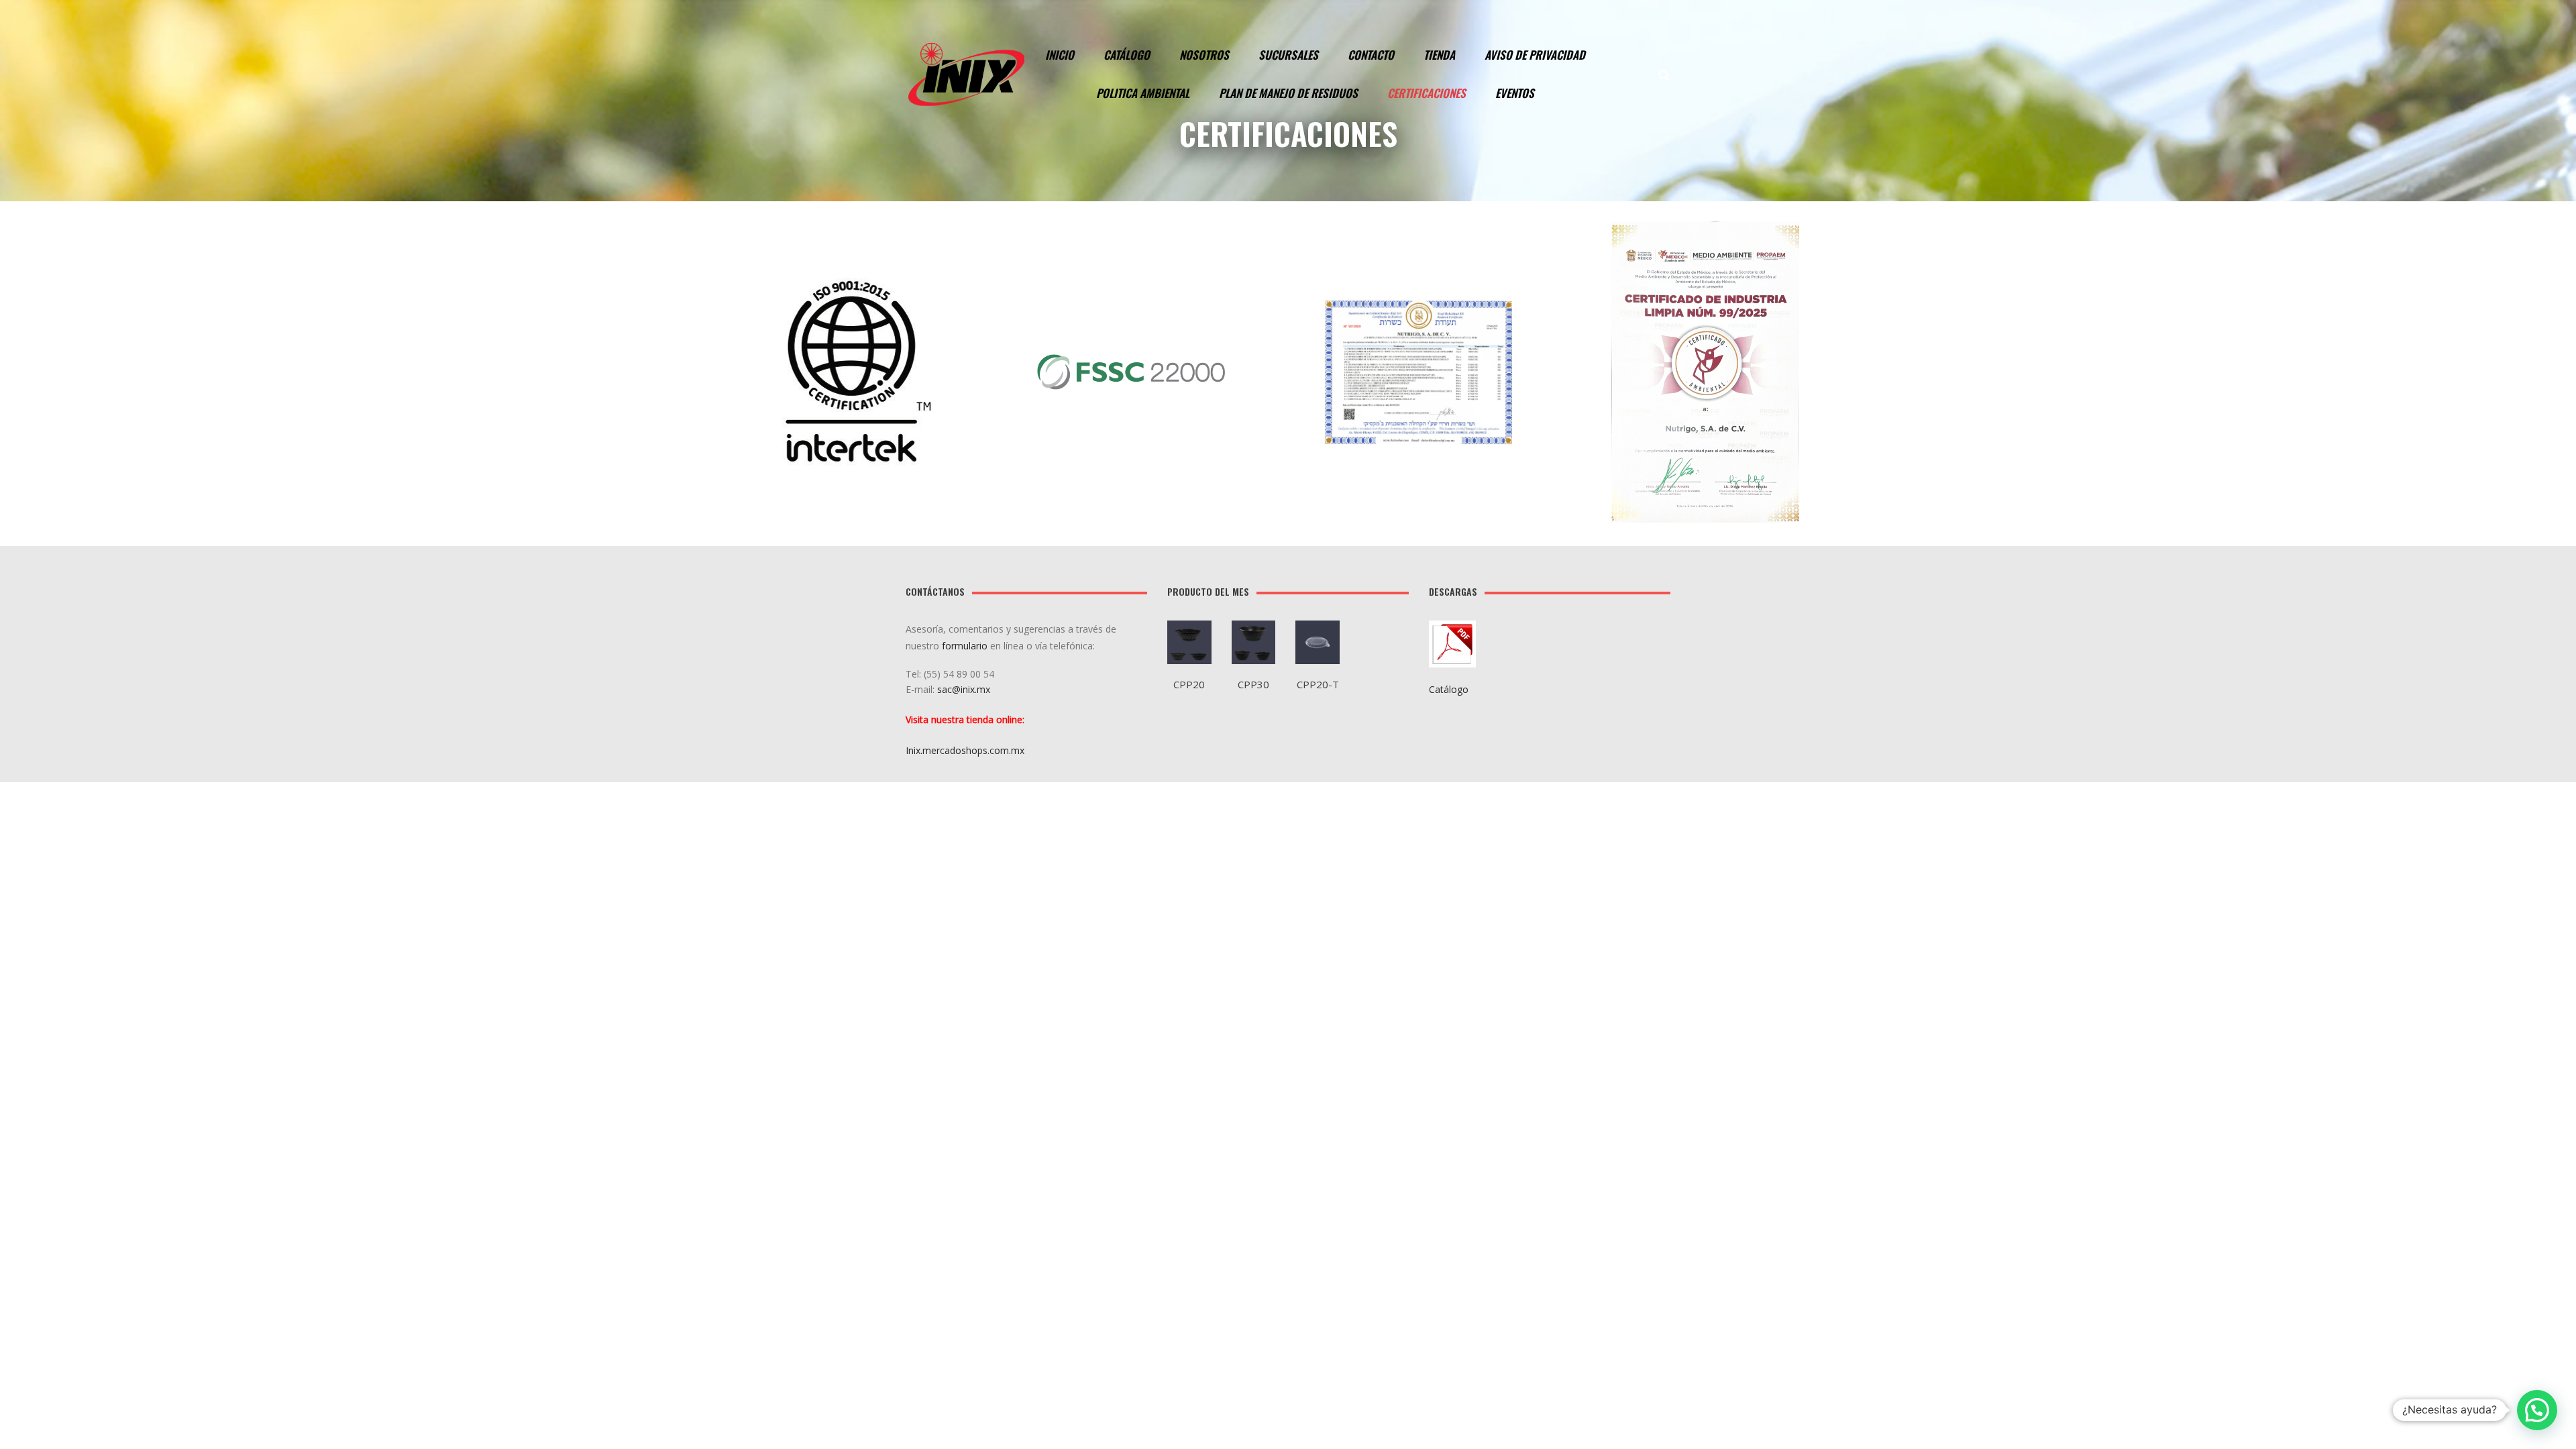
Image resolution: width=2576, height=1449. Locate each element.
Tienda (1439, 55)
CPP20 (1189, 684)
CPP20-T (1318, 684)
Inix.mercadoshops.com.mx (965, 750)
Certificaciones (1427, 93)
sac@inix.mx (965, 689)
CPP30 (1253, 684)
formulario (965, 646)
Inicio (1060, 55)
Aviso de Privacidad (1535, 55)
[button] (2537, 1410)
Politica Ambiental (1143, 93)
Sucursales (1288, 55)
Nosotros (1204, 55)
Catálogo (1127, 55)
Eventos (1515, 93)
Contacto (1371, 55)
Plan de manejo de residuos (1288, 93)
